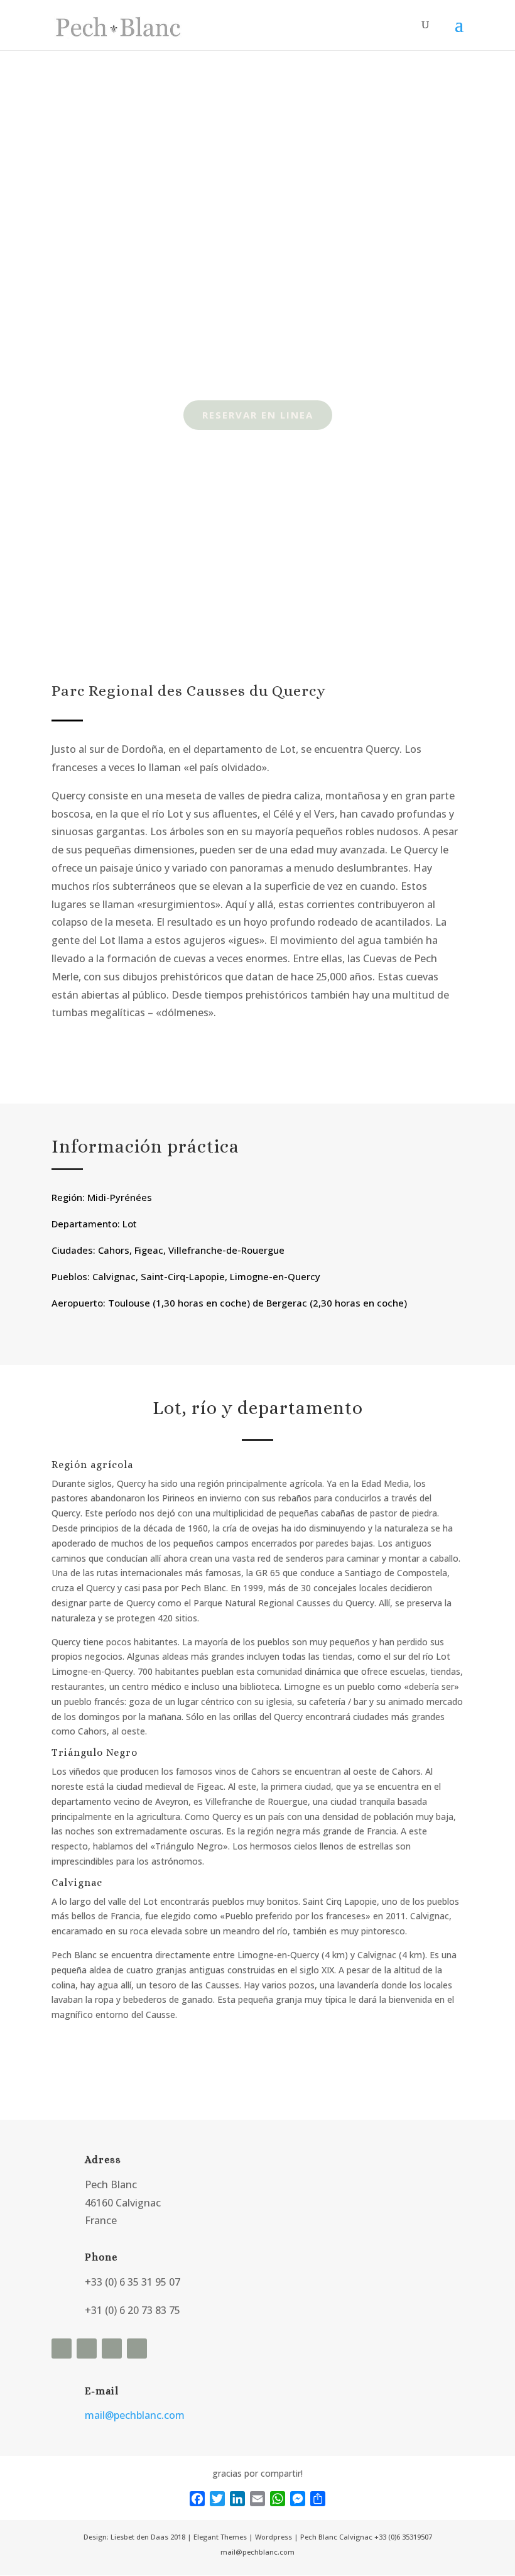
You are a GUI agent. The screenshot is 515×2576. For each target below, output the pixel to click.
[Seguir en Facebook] (62, 2349)
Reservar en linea (258, 415)
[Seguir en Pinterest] (137, 2349)
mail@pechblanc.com (135, 2415)
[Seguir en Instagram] (87, 2349)
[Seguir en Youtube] (112, 2349)
